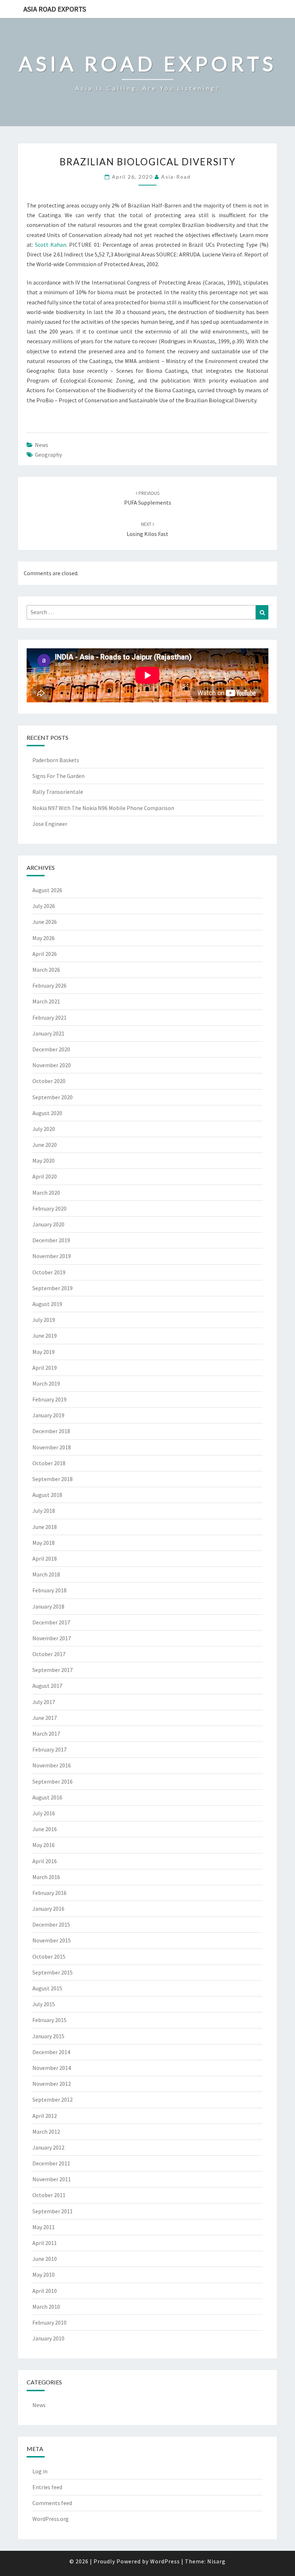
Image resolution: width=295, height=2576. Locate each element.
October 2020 (49, 1081)
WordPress (165, 2561)
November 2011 (52, 2179)
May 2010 (44, 2275)
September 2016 (53, 1781)
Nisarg (216, 2561)
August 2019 (47, 1304)
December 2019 (51, 1240)
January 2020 (48, 1224)
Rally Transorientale (58, 792)
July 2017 (44, 1702)
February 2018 (49, 1590)
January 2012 (48, 2147)
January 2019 (48, 1415)
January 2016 (48, 1909)
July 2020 (44, 1129)
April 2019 (45, 1368)
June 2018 (45, 1527)
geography (48, 455)
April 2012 (45, 2116)
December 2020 (51, 1049)
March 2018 (46, 1574)
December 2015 (51, 1924)
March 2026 (46, 970)
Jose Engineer (50, 824)
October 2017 (49, 1654)
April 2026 (45, 954)
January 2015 (48, 2036)
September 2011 (53, 2211)
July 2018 (44, 1511)
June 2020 (45, 1145)
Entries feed (47, 2487)
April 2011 (45, 2243)
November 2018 (52, 1447)
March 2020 (46, 1193)
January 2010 (48, 2338)
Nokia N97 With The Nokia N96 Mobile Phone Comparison (103, 808)
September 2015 (53, 1972)
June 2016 (45, 1829)
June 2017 (45, 1718)
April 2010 (45, 2291)
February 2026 (49, 985)
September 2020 (53, 1097)
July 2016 (44, 1813)
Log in (40, 2471)
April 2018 (45, 1558)
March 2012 (46, 2132)
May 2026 (44, 938)
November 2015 (52, 1940)
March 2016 (46, 1877)
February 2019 (49, 1399)
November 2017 (52, 1638)
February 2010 (49, 2322)
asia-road (176, 177)
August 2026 (47, 890)
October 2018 (49, 1463)
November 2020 (52, 1065)
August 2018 (47, 1495)
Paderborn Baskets (56, 760)
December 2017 (51, 1622)
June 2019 (45, 1336)
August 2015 (47, 1988)
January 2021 (48, 1033)
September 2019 (53, 1288)
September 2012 (53, 2099)
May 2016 (44, 1845)
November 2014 (52, 2068)
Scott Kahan (51, 245)
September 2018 (53, 1479)
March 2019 (46, 1383)
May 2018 (44, 1543)
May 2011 (44, 2227)
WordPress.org (51, 2519)
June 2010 (45, 2259)
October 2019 (49, 1272)
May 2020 (44, 1160)
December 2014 (51, 2052)
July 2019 (44, 1320)
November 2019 (52, 1256)
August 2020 (47, 1113)
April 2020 (45, 1176)
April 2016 (45, 1861)
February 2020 (49, 1208)
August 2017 (47, 1686)
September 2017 (53, 1670)
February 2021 (49, 1018)
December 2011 (51, 2163)
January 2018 (48, 1606)
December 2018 (51, 1431)
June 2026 (45, 922)
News (42, 445)
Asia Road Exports (55, 9)
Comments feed (52, 2503)
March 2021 (46, 1001)
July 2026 (44, 906)
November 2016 (52, 1765)
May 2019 (44, 1352)
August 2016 (47, 1797)
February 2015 (49, 2020)
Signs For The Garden (58, 776)
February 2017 (49, 1749)
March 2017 (46, 1734)
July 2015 (44, 2004)
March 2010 (46, 2307)
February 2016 (49, 1893)
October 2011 (49, 2195)
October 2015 (49, 1956)
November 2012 (52, 2084)
